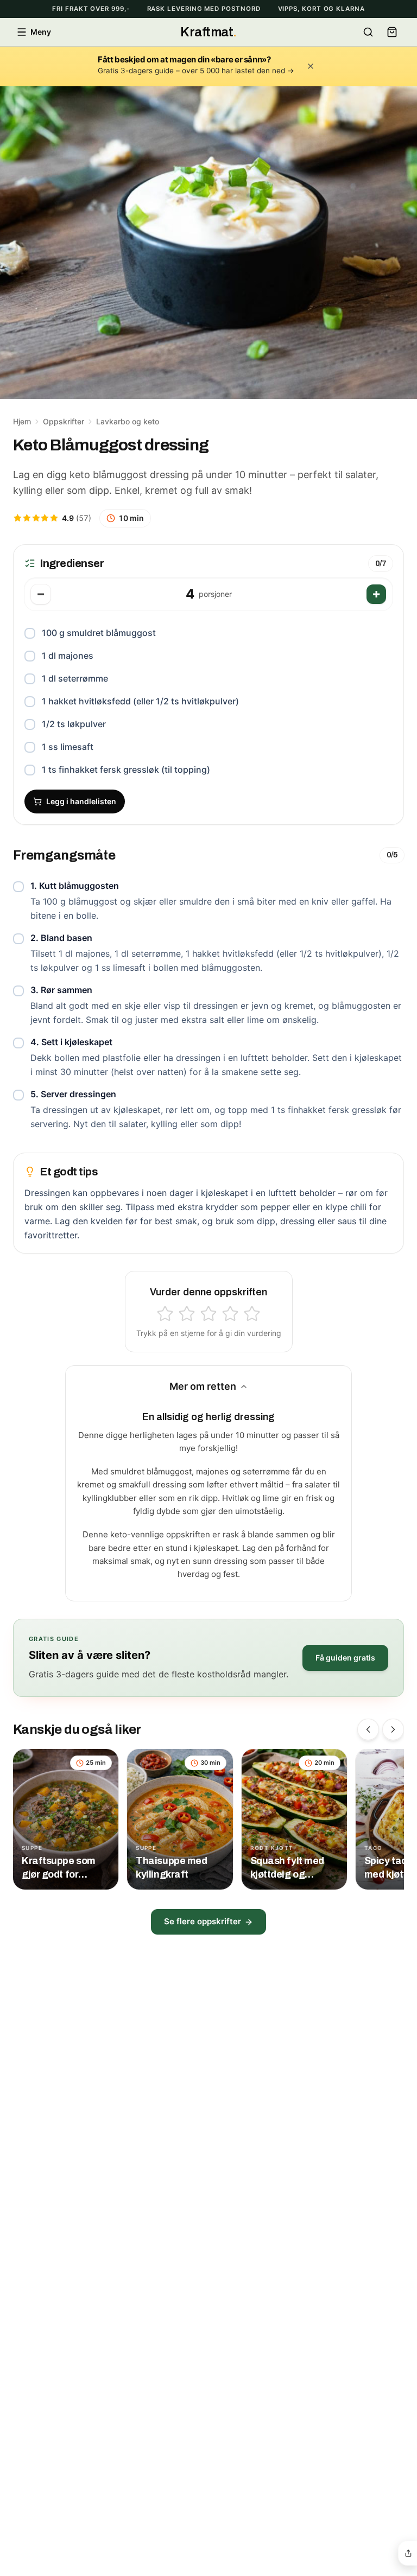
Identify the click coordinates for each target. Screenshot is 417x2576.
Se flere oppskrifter (203, 1921)
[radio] (165, 1314)
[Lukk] (311, 66)
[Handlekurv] (392, 32)
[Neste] (393, 1729)
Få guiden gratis (345, 1658)
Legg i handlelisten (81, 801)
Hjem (22, 421)
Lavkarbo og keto (128, 421)
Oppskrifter (64, 421)
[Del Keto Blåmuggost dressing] (408, 2553)
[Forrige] (368, 1729)
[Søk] (368, 32)
